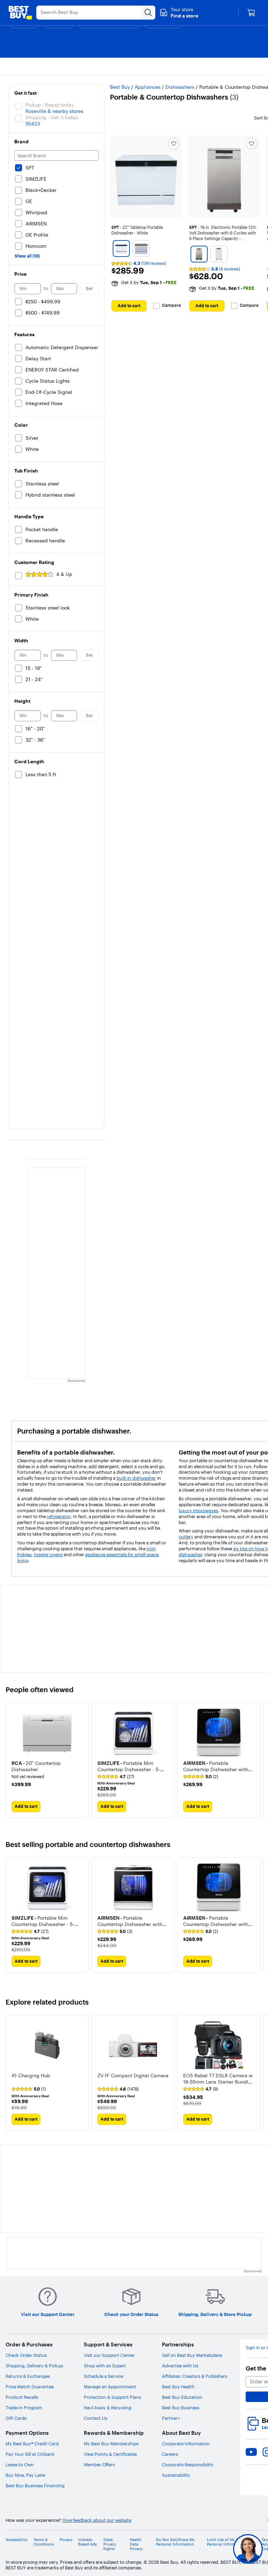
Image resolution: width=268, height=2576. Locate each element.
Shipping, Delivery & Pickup (34, 2366)
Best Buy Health (178, 2387)
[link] (116, 1777)
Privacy (66, 2540)
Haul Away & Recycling (107, 2408)
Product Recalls (22, 2397)
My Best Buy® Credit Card (32, 2444)
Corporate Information (186, 2444)
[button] (179, 13)
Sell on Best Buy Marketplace (192, 2355)
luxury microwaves (198, 1510)
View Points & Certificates (110, 2454)
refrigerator (59, 1516)
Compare (171, 305)
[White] (121, 248)
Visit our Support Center (109, 2355)
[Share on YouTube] (251, 2452)
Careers (170, 2454)
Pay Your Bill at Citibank (30, 2454)
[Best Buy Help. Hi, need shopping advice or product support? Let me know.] (248, 2549)
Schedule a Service (103, 2376)
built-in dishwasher (136, 1478)
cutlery (186, 1537)
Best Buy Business (181, 2408)
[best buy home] (20, 13)
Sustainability (176, 2475)
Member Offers (99, 2465)
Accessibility (17, 2540)
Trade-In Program (24, 2408)
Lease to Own (20, 2465)
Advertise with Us (180, 2366)
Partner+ (171, 2418)
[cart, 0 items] (251, 13)
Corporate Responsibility (188, 2465)
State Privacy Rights (110, 2544)
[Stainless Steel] (199, 254)
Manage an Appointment (110, 2387)
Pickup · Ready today (50, 105)
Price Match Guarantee (30, 2387)
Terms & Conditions (44, 2542)
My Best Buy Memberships (111, 2444)
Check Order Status (26, 2355)
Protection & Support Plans (112, 2397)
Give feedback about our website (97, 2520)
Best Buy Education (182, 2397)
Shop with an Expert (105, 2366)
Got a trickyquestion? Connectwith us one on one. (203, 2549)
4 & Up (64, 574)
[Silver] (141, 248)
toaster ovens (48, 1554)
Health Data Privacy (136, 2544)
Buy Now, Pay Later (26, 2475)
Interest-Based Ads (87, 2542)
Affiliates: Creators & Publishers (195, 2376)
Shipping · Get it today (52, 117)
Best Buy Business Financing (35, 2485)
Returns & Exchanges (28, 2376)
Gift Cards (16, 2418)
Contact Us (95, 2418)
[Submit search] (148, 13)
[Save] (174, 144)
